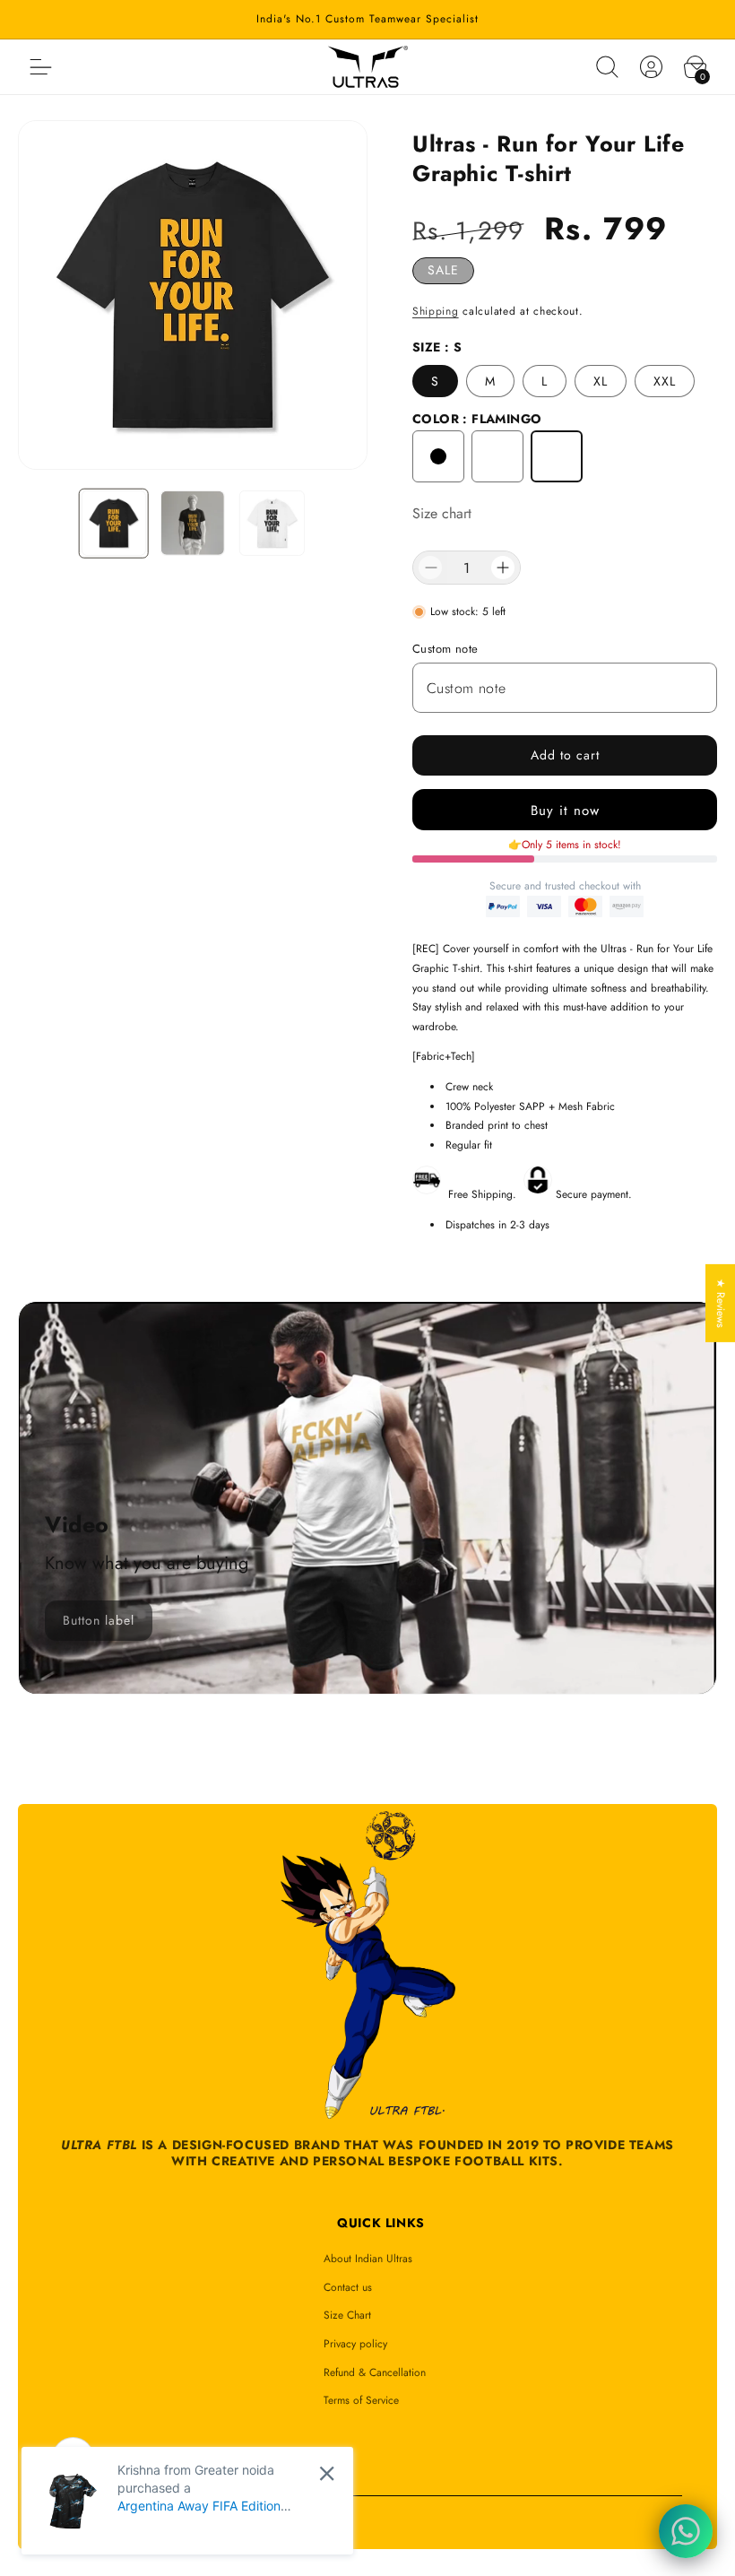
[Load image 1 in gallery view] (113, 523)
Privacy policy (355, 2344)
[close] (327, 2473)
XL (601, 381)
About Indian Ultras (368, 2259)
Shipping (436, 311)
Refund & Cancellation (375, 2372)
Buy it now (565, 811)
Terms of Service (361, 2400)
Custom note (445, 649)
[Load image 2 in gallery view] (193, 523)
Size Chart (347, 2315)
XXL (665, 381)
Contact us (348, 2287)
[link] (99, 1621)
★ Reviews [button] (721, 1302)
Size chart (442, 513)
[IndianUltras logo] (368, 67)
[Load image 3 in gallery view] (272, 523)
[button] (607, 67)
